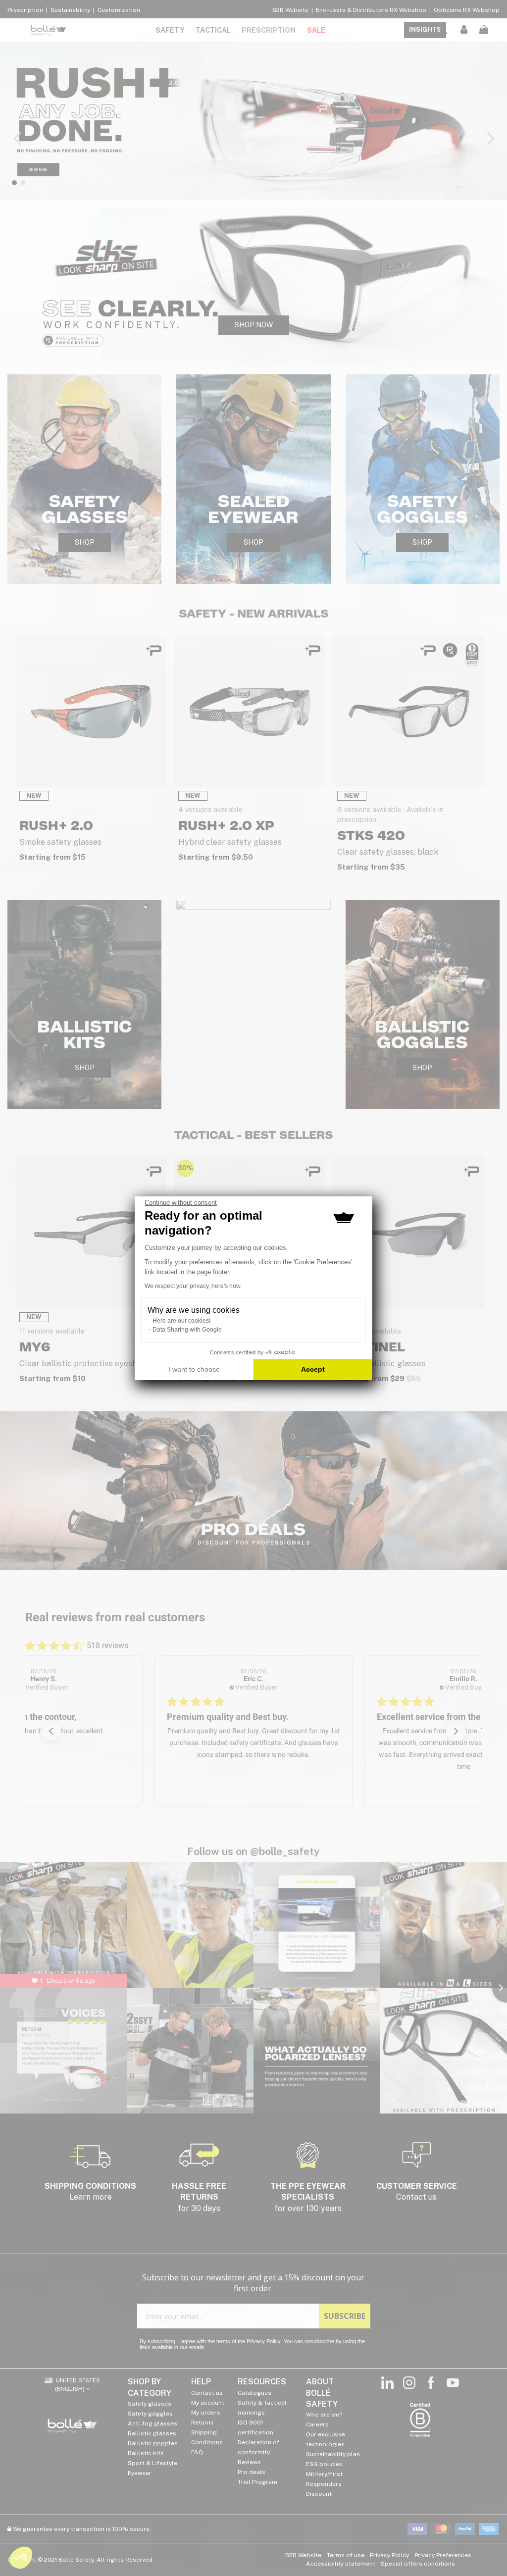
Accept (313, 1369)
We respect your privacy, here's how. (193, 1286)
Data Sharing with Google (187, 1330)
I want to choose (194, 1369)
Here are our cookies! (181, 1321)
